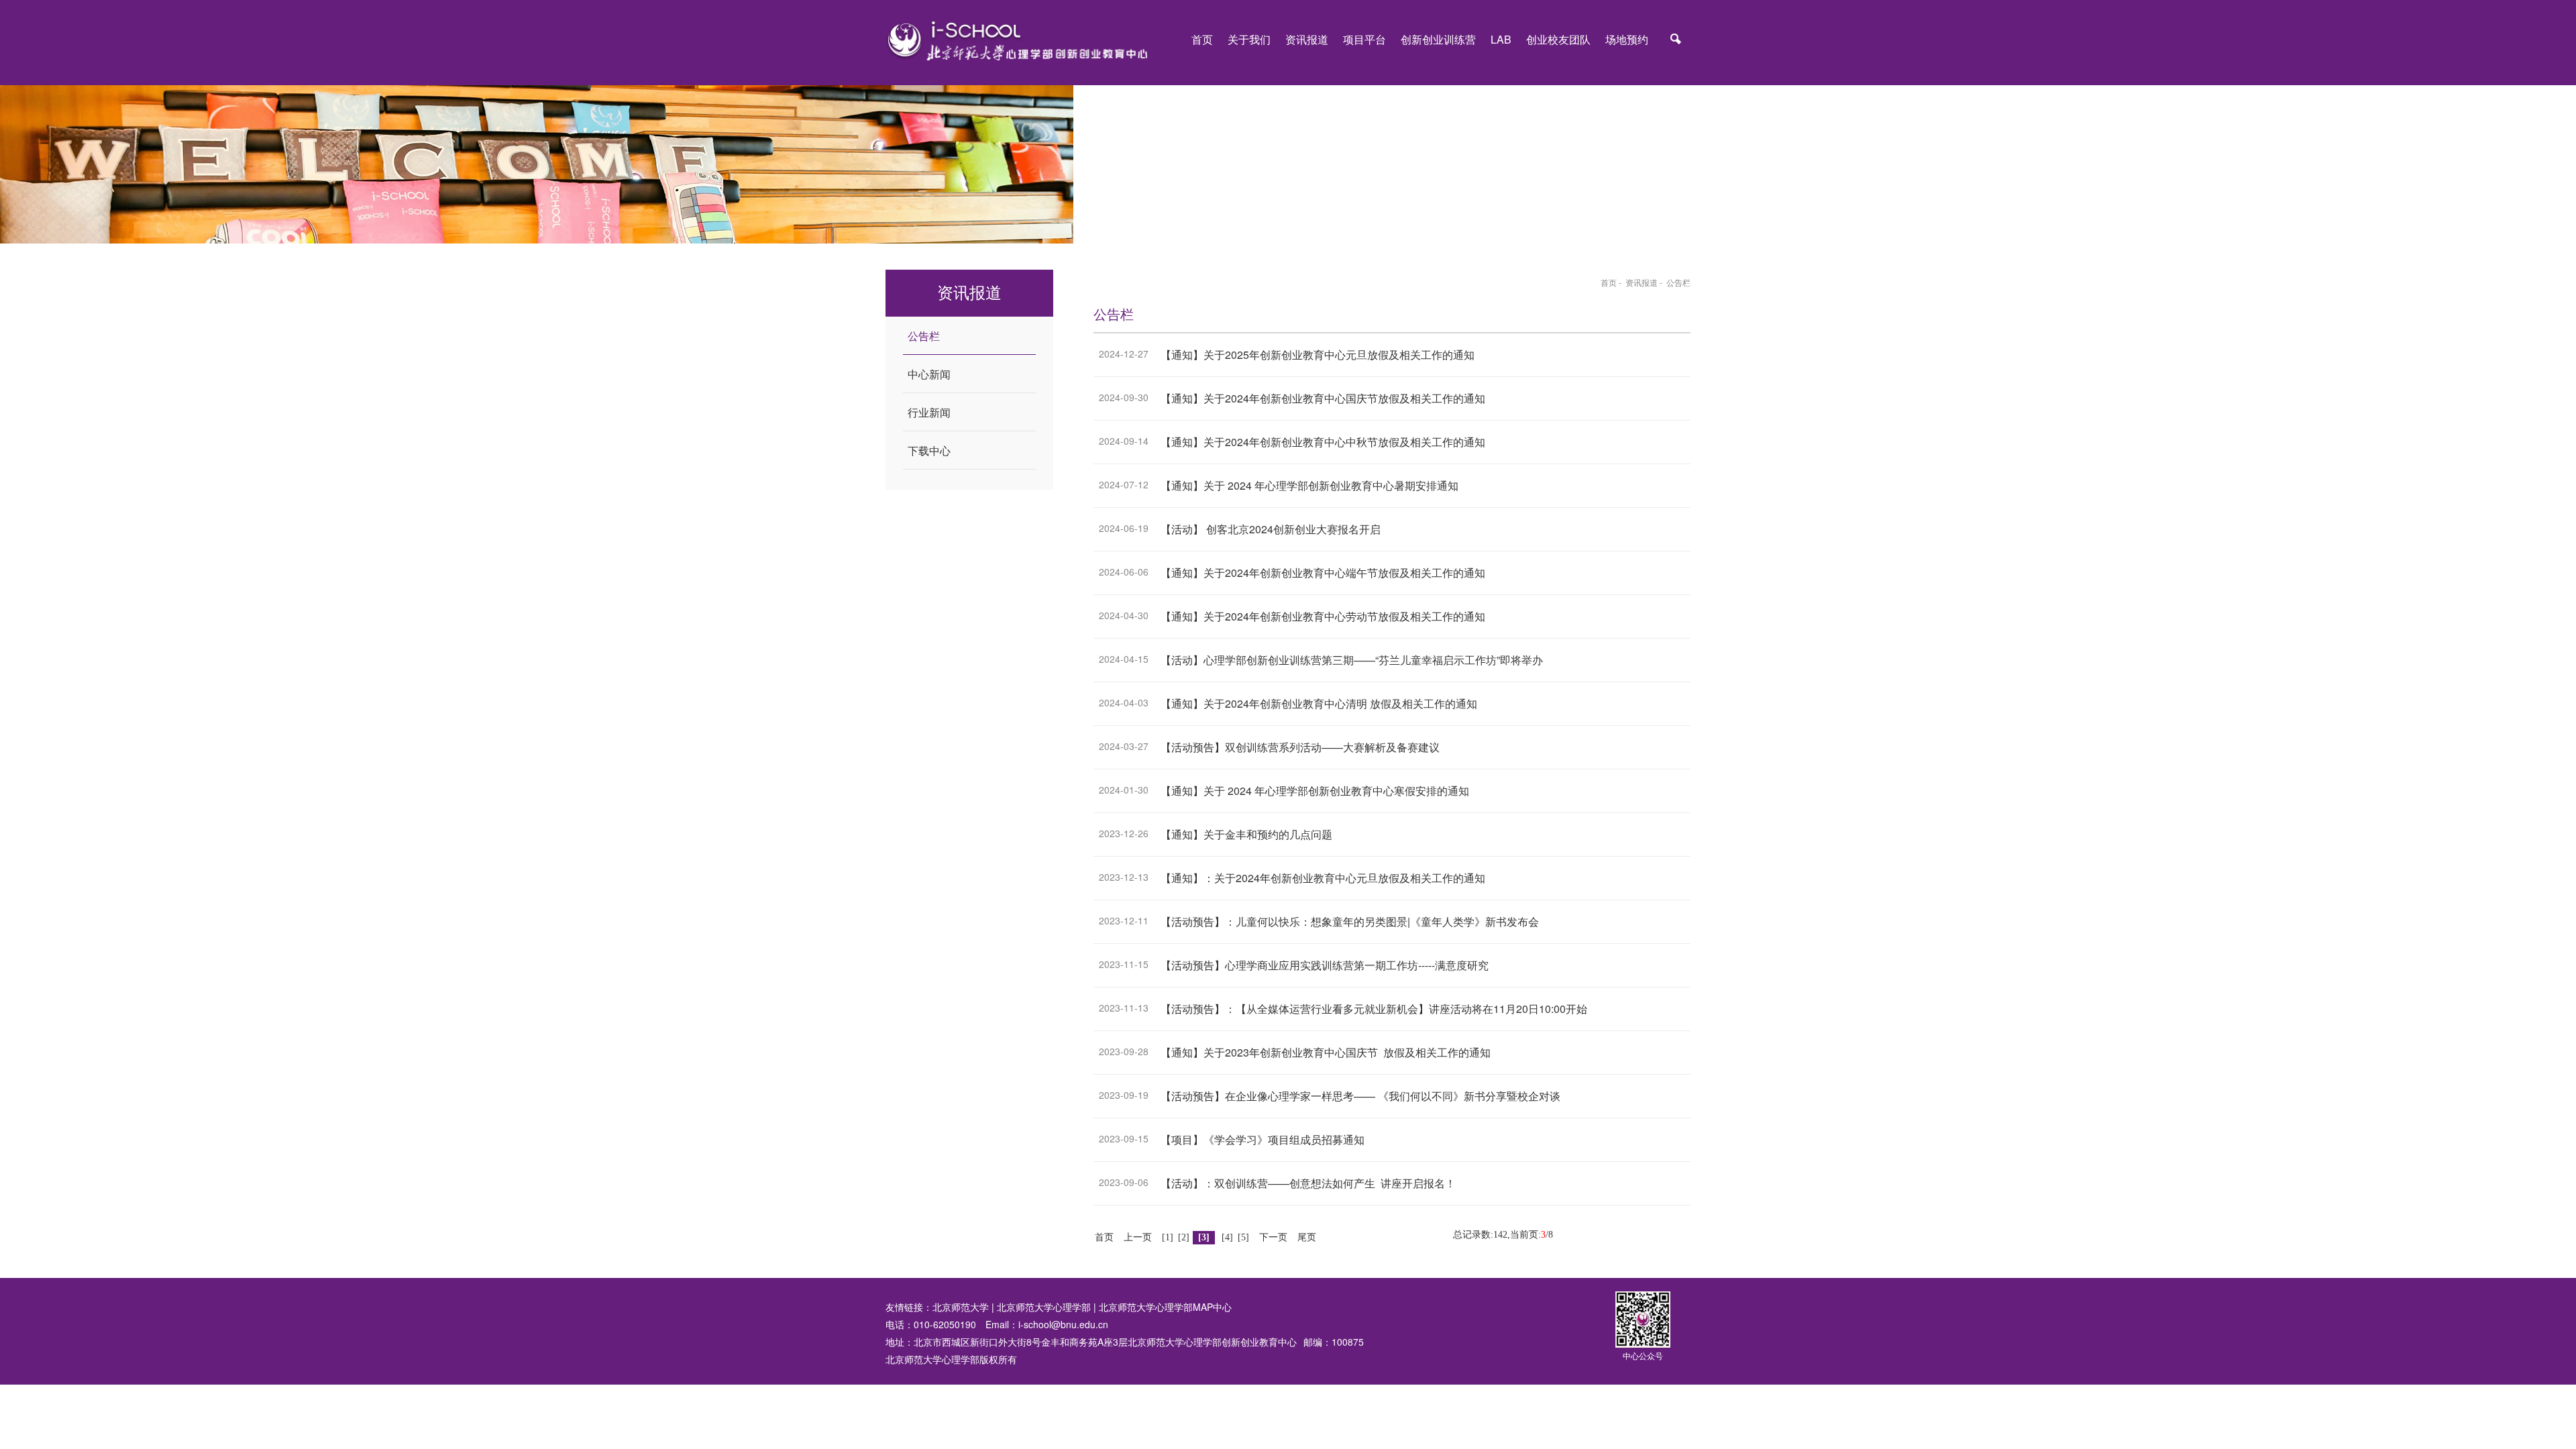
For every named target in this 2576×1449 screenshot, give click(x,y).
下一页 (1273, 1237)
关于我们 (1249, 39)
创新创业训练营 (1438, 39)
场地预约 (1627, 39)
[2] (1184, 1237)
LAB (1501, 39)
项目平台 (1364, 39)
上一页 (1138, 1237)
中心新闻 (929, 374)
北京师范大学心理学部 (1044, 1307)
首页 (1202, 39)
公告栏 (1678, 282)
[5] (1243, 1237)
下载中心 (929, 450)
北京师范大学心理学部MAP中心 (1165, 1307)
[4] (1227, 1237)
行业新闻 (929, 412)
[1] (1168, 1237)
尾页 (1307, 1237)
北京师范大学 (961, 1307)
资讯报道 (1307, 39)
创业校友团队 (1558, 39)
